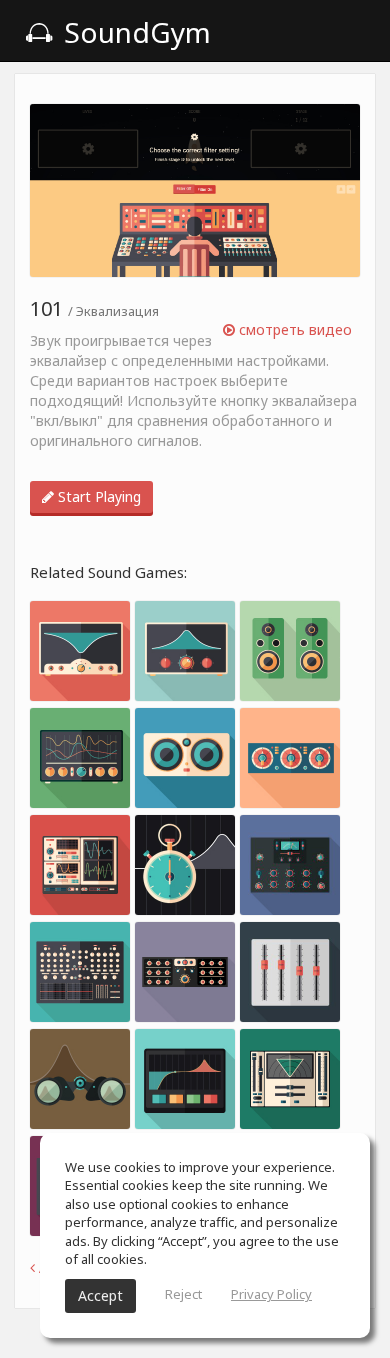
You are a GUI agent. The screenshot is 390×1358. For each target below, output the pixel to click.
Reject (183, 1294)
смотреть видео (293, 329)
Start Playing (97, 496)
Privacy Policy (271, 1294)
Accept (100, 1295)
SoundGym (134, 32)
